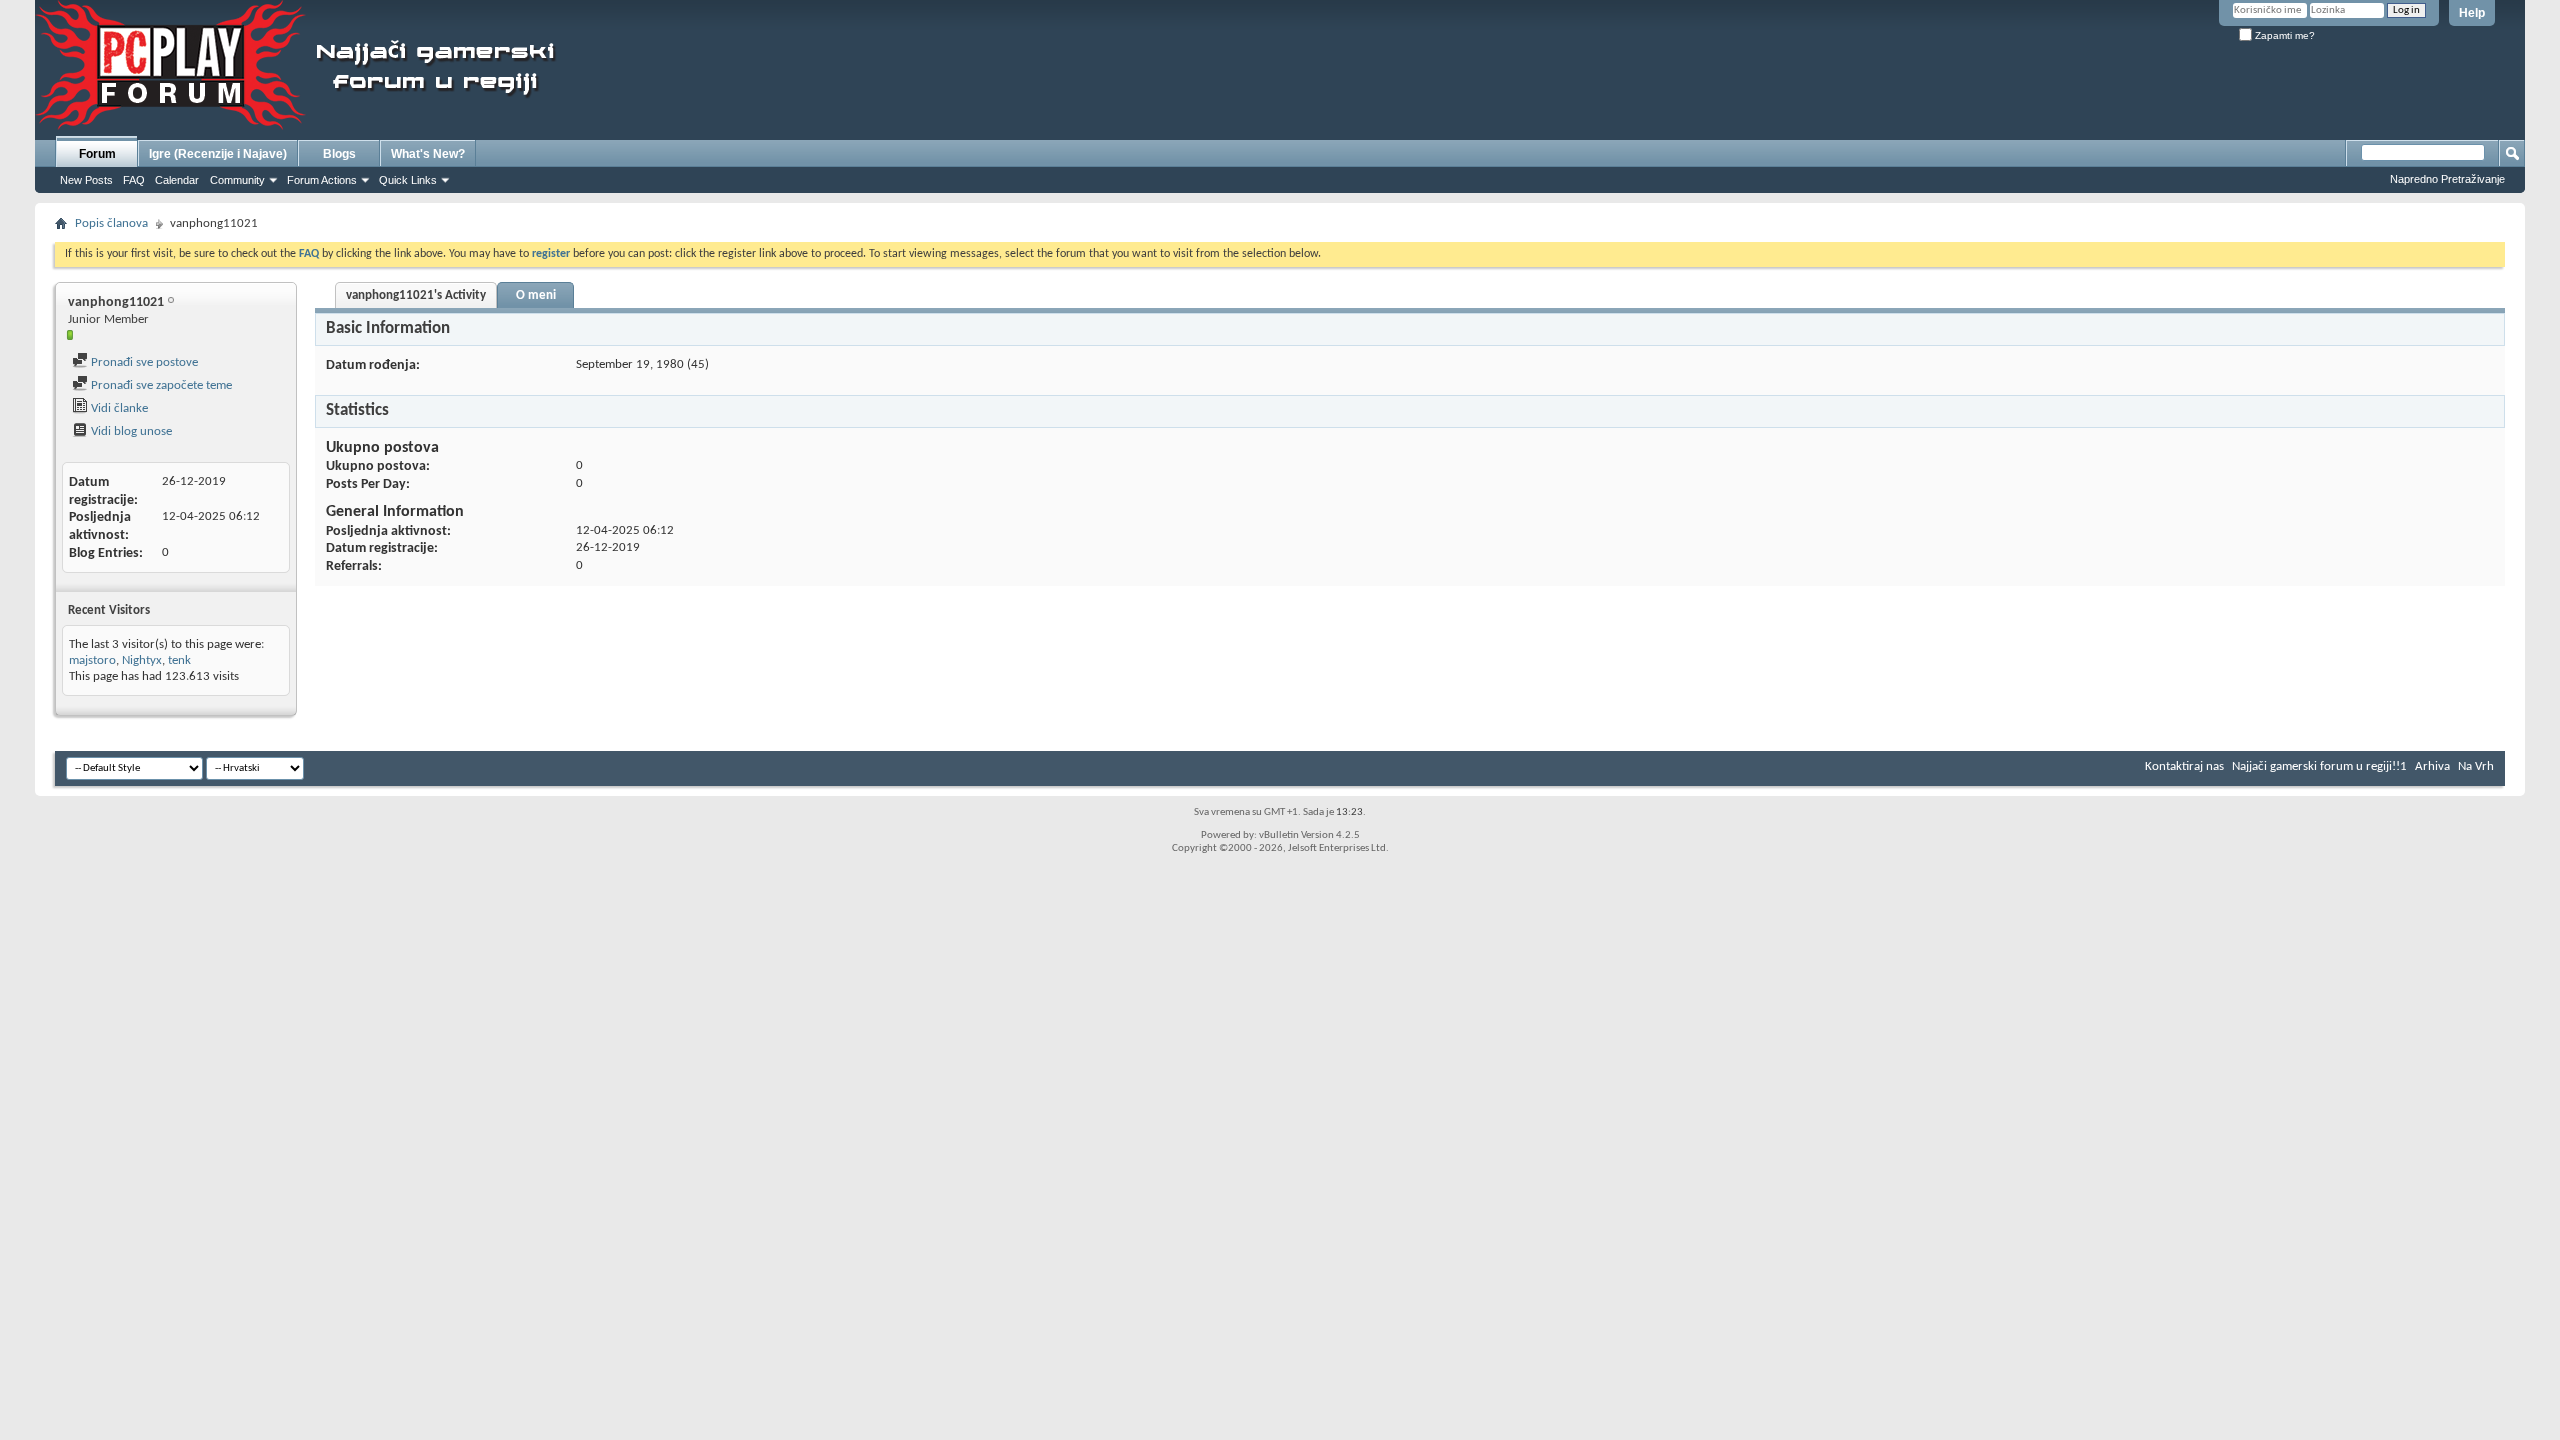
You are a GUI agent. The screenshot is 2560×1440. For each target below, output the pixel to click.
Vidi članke (118, 408)
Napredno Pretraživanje (2447, 179)
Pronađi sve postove (143, 362)
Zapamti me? (2283, 35)
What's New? (428, 154)
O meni (536, 295)
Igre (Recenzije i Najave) (218, 154)
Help (2472, 13)
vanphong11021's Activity (416, 295)
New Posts (86, 180)
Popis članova (111, 223)
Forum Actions (322, 180)
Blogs (339, 154)
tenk (179, 660)
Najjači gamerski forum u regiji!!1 (2319, 766)
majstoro (92, 660)
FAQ (134, 180)
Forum (97, 154)
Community (237, 180)
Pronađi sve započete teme (160, 385)
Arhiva (2432, 766)
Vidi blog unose (130, 431)
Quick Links (408, 180)
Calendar (177, 180)
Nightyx (142, 660)
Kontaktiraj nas (2184, 766)
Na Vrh (2476, 766)
